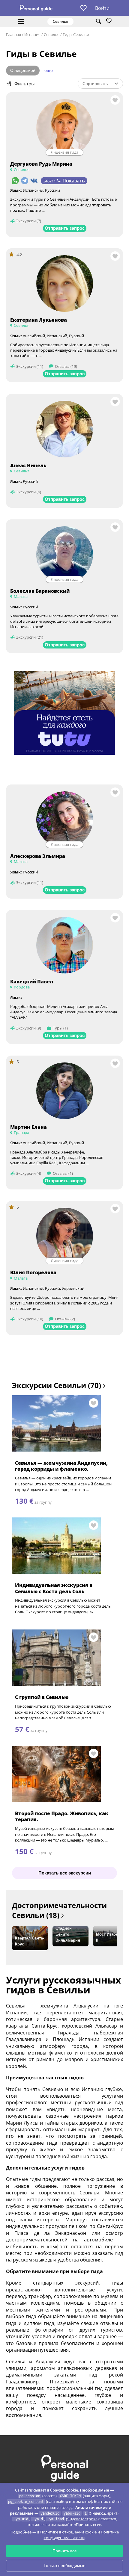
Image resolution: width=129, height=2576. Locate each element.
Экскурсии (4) (29, 1173)
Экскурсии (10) (30, 1319)
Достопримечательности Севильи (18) (59, 1910)
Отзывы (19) (66, 366)
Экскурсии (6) (29, 492)
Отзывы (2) (65, 1319)
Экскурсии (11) (30, 366)
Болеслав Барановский (40, 591)
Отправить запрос (65, 228)
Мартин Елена (28, 1127)
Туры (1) (60, 1028)
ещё (49, 70)
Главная (13, 34)
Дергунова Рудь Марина (41, 164)
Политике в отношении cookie (68, 2532)
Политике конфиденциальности (81, 2535)
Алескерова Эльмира (38, 856)
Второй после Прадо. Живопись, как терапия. (62, 1817)
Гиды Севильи (76, 34)
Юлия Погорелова (33, 1272)
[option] (30, 1938)
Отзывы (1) (63, 1173)
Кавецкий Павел (32, 982)
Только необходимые (64, 2566)
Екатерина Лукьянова (39, 320)
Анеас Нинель (28, 465)
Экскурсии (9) (29, 1028)
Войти (102, 8)
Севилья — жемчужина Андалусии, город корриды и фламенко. (61, 1466)
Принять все (65, 2551)
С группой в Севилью (42, 1697)
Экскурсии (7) (29, 221)
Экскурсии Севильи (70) (57, 1385)
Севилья (52, 34)
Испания (32, 34)
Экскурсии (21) (30, 637)
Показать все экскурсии (65, 1873)
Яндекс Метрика (82, 2519)
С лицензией (23, 70)
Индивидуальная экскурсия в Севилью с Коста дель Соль (54, 1588)
